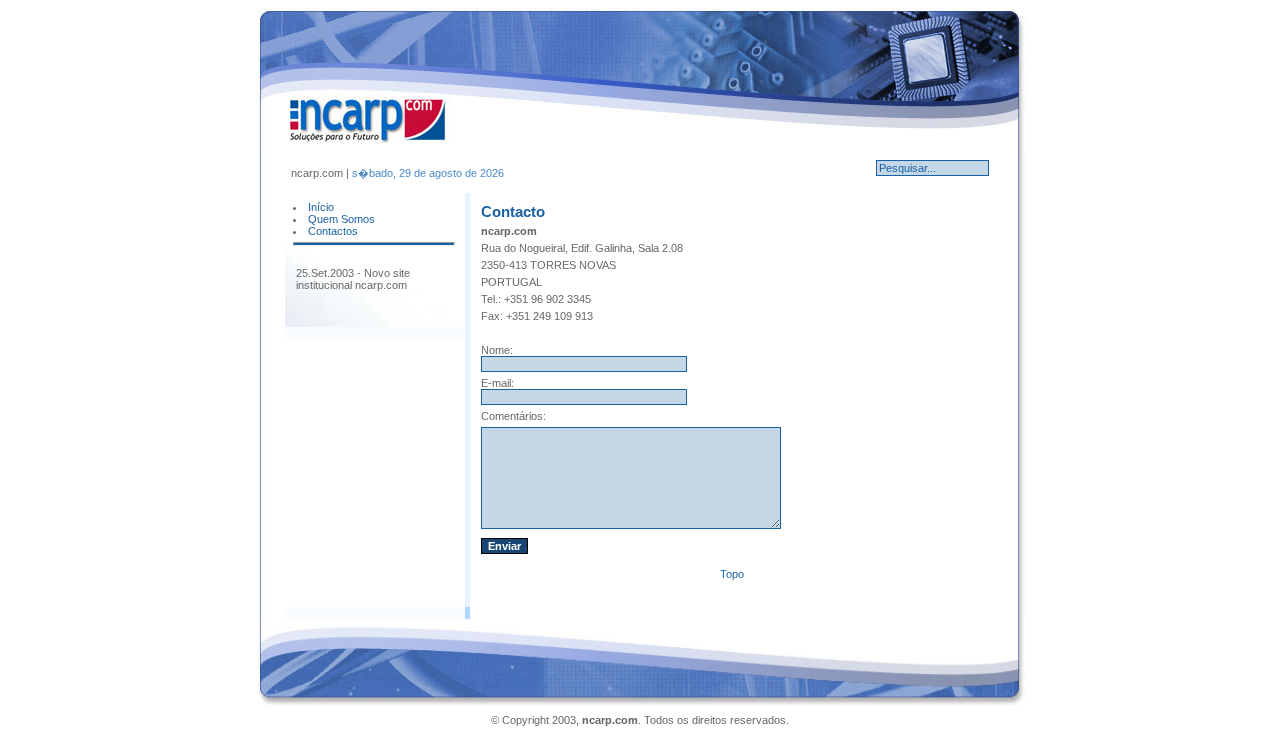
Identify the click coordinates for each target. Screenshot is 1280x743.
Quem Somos (341, 219)
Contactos (333, 231)
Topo (732, 574)
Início (321, 207)
